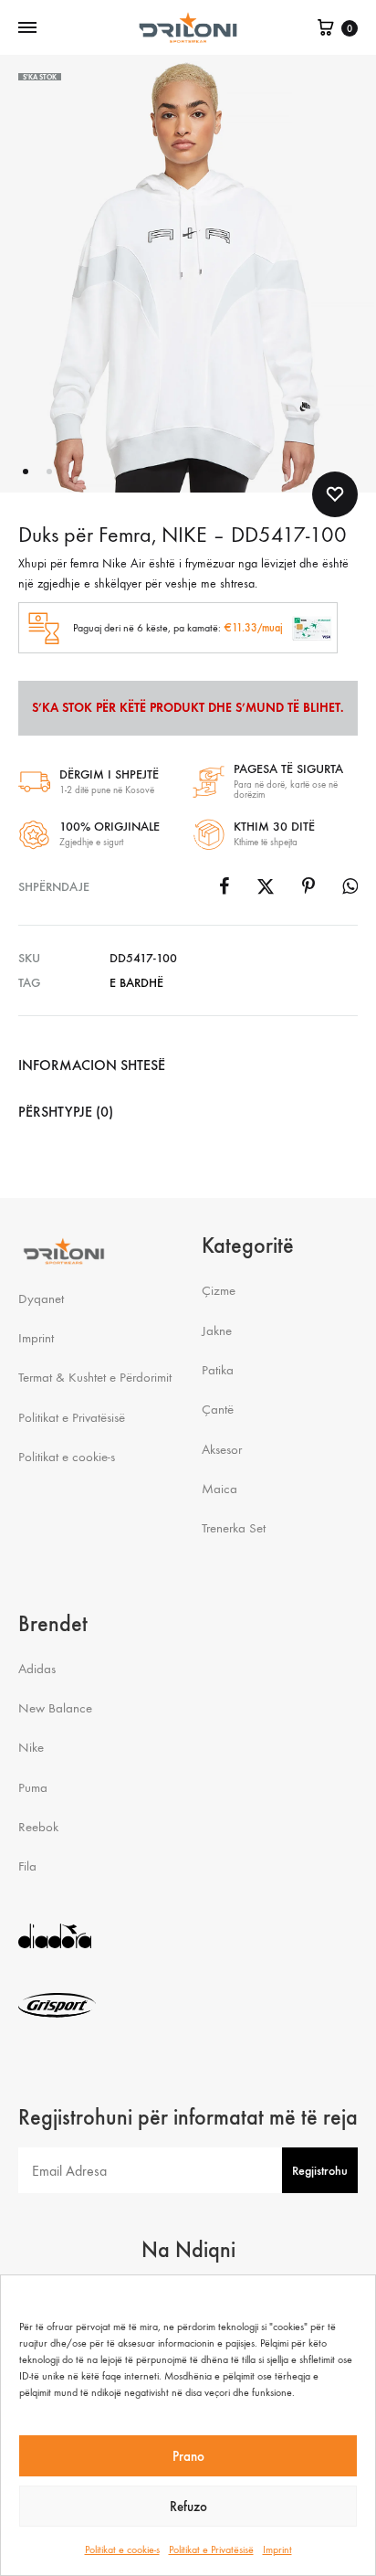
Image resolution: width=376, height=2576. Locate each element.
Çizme (219, 1290)
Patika (218, 1370)
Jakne (217, 1330)
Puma (33, 1787)
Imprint (277, 2549)
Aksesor (222, 1449)
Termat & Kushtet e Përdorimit (95, 1377)
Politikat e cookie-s (122, 2549)
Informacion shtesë (92, 1065)
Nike (31, 1747)
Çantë (218, 1409)
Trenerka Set (234, 1528)
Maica (219, 1489)
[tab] (188, 1065)
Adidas (37, 1669)
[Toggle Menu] (27, 28)
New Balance (55, 1708)
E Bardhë (136, 983)
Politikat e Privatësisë (211, 2549)
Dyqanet (41, 1299)
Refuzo (188, 2507)
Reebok (38, 1827)
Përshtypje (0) (66, 1112)
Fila (27, 1866)
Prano (188, 2456)
